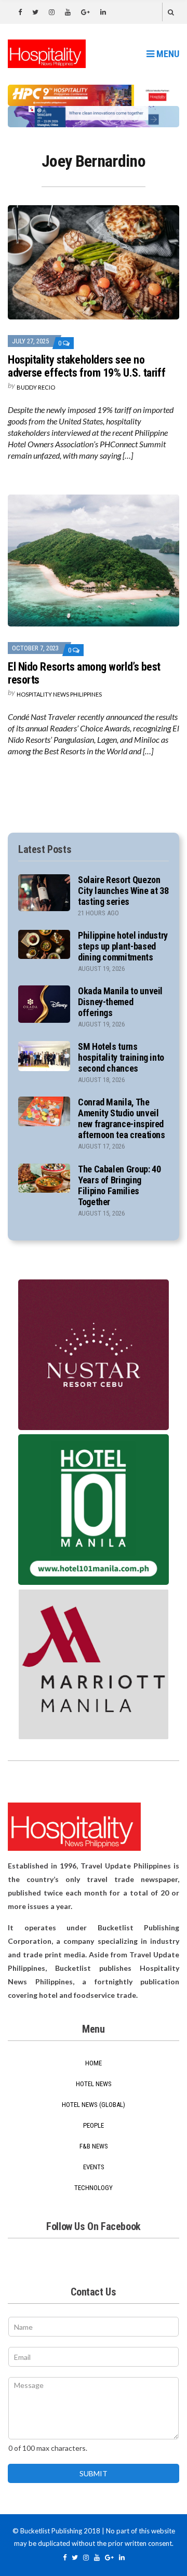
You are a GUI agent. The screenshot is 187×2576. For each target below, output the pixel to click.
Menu (167, 54)
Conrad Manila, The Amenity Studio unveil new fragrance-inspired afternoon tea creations (122, 1118)
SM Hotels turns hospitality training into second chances (121, 1057)
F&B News (94, 2146)
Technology (94, 2188)
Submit (94, 2473)
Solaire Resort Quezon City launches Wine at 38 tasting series (123, 891)
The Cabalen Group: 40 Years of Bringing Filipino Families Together (119, 1185)
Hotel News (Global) (94, 2105)
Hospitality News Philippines (59, 694)
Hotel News (94, 2084)
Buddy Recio (36, 387)
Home (94, 2063)
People (94, 2125)
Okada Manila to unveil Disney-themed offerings (120, 1002)
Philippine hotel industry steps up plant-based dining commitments (123, 946)
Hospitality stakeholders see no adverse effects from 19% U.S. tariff (86, 366)
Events (94, 2167)
